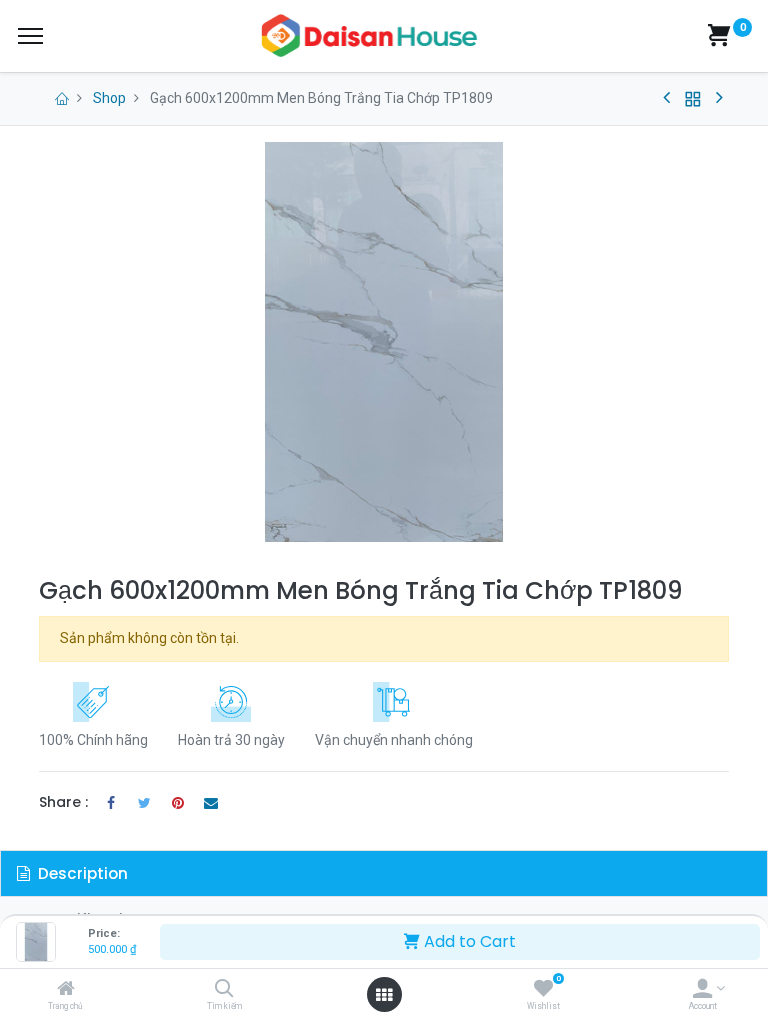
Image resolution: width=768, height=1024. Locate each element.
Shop (109, 98)
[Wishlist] (543, 990)
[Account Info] (702, 990)
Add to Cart (468, 941)
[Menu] (30, 36)
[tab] (384, 873)
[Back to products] (693, 99)
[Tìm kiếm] (224, 990)
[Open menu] (384, 995)
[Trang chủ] (66, 990)
